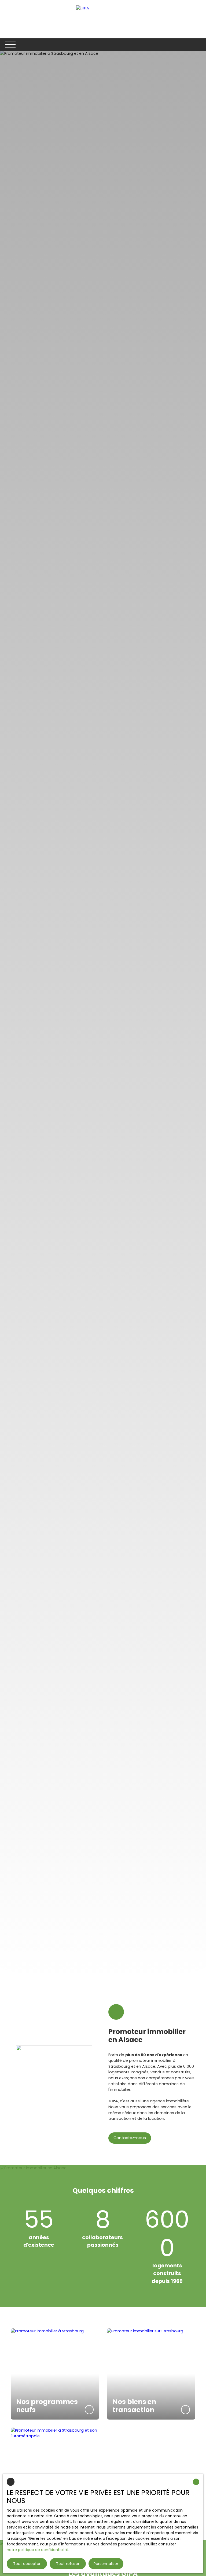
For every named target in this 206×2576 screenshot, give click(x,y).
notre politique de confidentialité (38, 2550)
